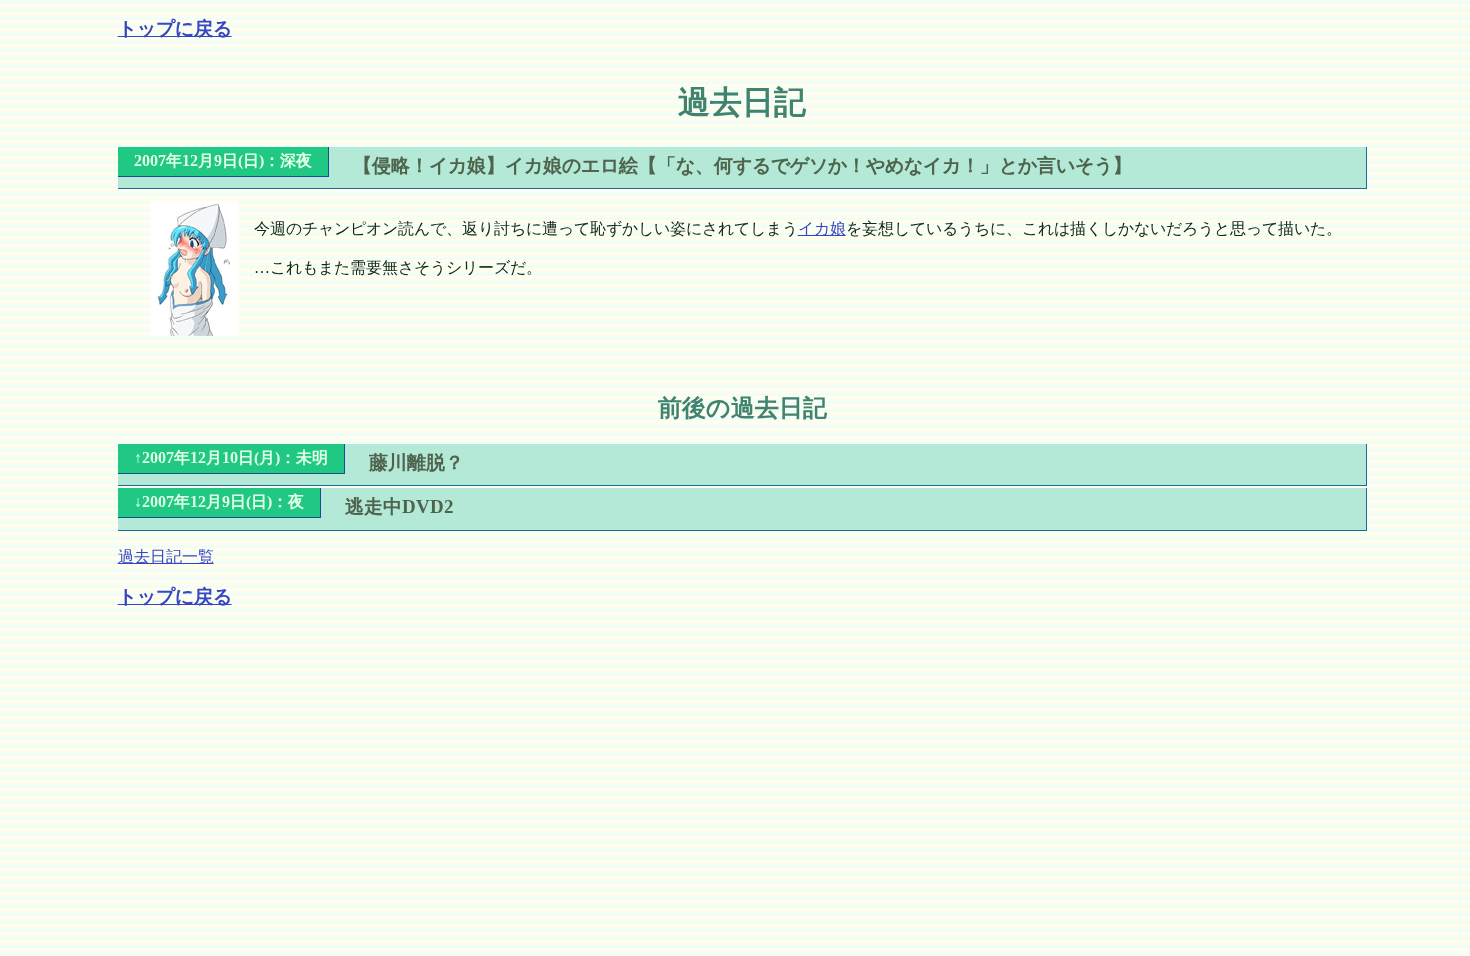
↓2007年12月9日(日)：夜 (219, 501)
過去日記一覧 (166, 556)
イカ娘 (822, 228)
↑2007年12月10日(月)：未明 (231, 457)
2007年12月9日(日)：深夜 (223, 160)
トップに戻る (175, 28)
